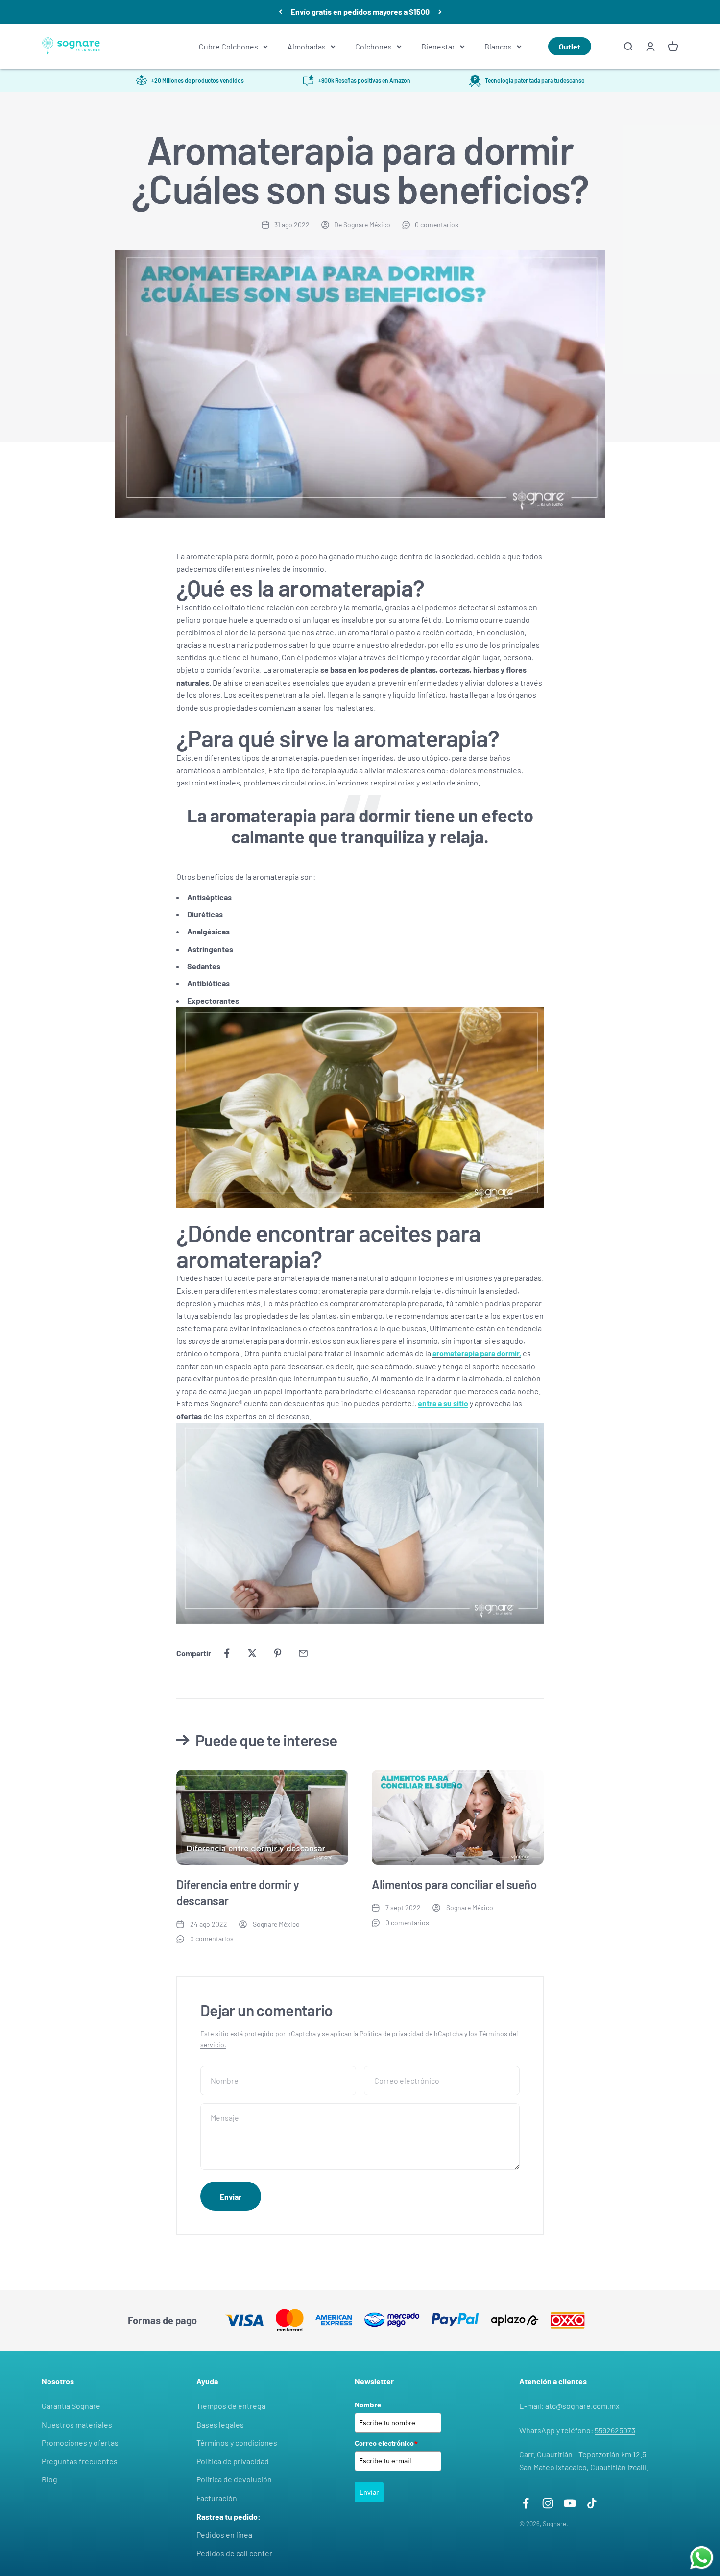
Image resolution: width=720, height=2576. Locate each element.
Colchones (373, 46)
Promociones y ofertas (80, 2442)
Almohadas (307, 46)
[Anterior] (280, 12)
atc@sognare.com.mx (582, 2406)
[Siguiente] (440, 12)
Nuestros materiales (77, 2424)
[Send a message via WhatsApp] (702, 2558)
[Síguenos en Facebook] (526, 2503)
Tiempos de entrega (231, 2406)
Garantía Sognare (71, 2406)
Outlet (570, 46)
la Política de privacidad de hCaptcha (409, 2033)
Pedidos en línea (224, 2535)
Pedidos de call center (234, 2553)
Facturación (217, 2498)
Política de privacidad (233, 2461)
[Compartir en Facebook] (227, 1653)
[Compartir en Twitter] (252, 1653)
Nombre (368, 2405)
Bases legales (220, 2424)
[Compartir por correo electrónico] (303, 1653)
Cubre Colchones (228, 46)
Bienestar (438, 46)
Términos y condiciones (237, 2442)
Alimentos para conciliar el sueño (454, 1884)
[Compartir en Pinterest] (278, 1653)
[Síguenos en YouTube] (570, 2503)
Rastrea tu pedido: (228, 2516)
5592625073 (615, 2430)
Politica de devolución (234, 2479)
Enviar (369, 2492)
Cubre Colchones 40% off (360, 12)
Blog (49, 2479)
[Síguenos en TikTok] (592, 2503)
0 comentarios (437, 225)
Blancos (498, 46)
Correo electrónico (386, 2443)
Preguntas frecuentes (80, 2461)
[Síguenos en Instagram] (548, 2503)
